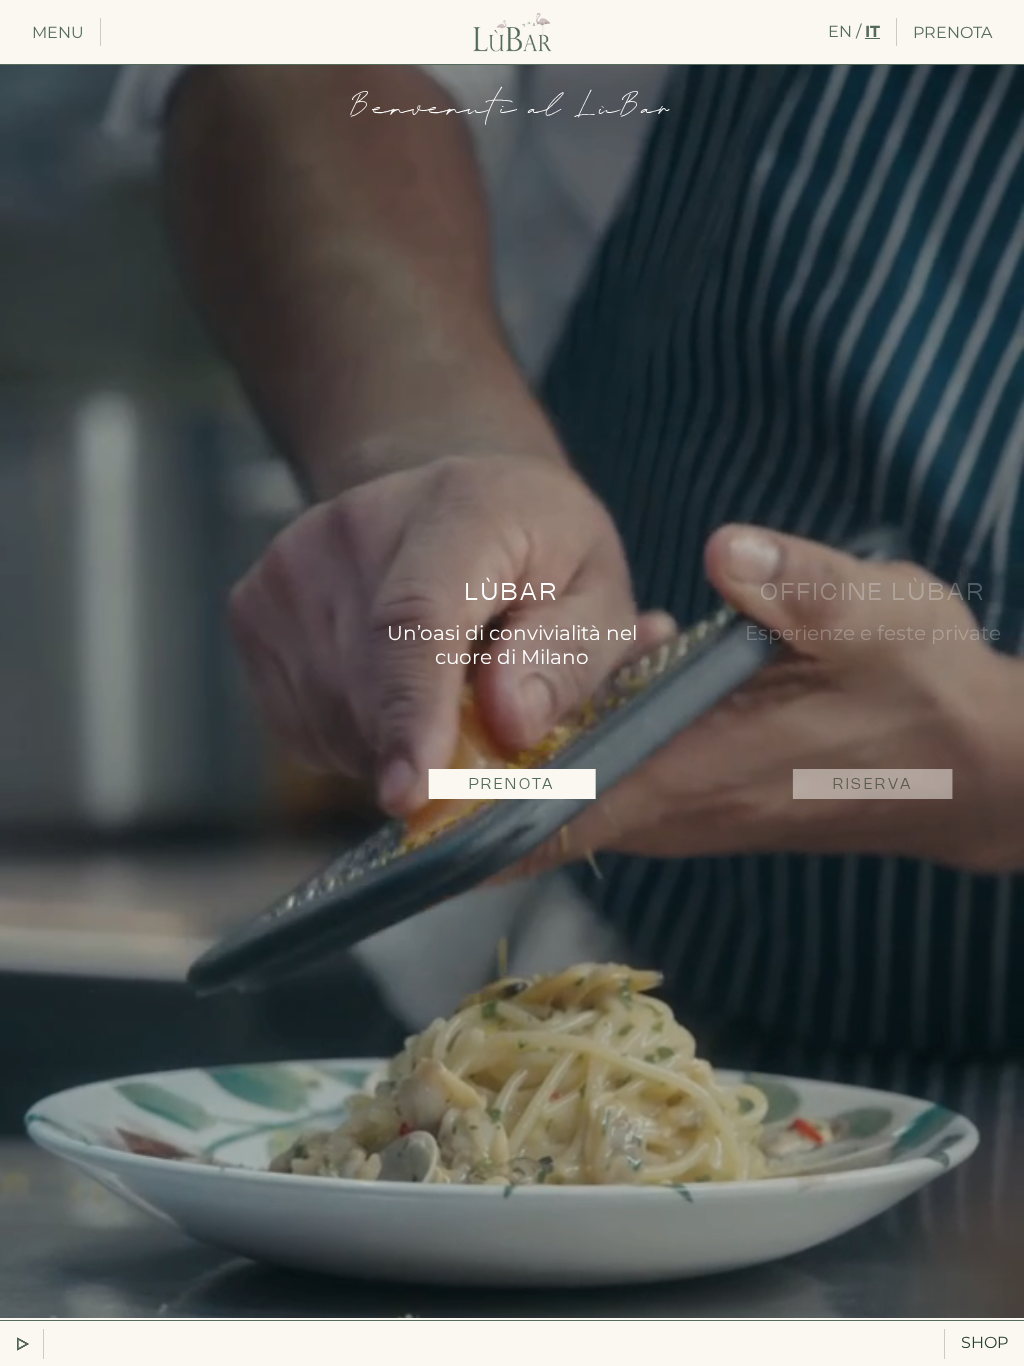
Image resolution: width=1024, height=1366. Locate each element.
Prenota (952, 32)
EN (840, 31)
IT (872, 31)
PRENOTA (512, 785)
